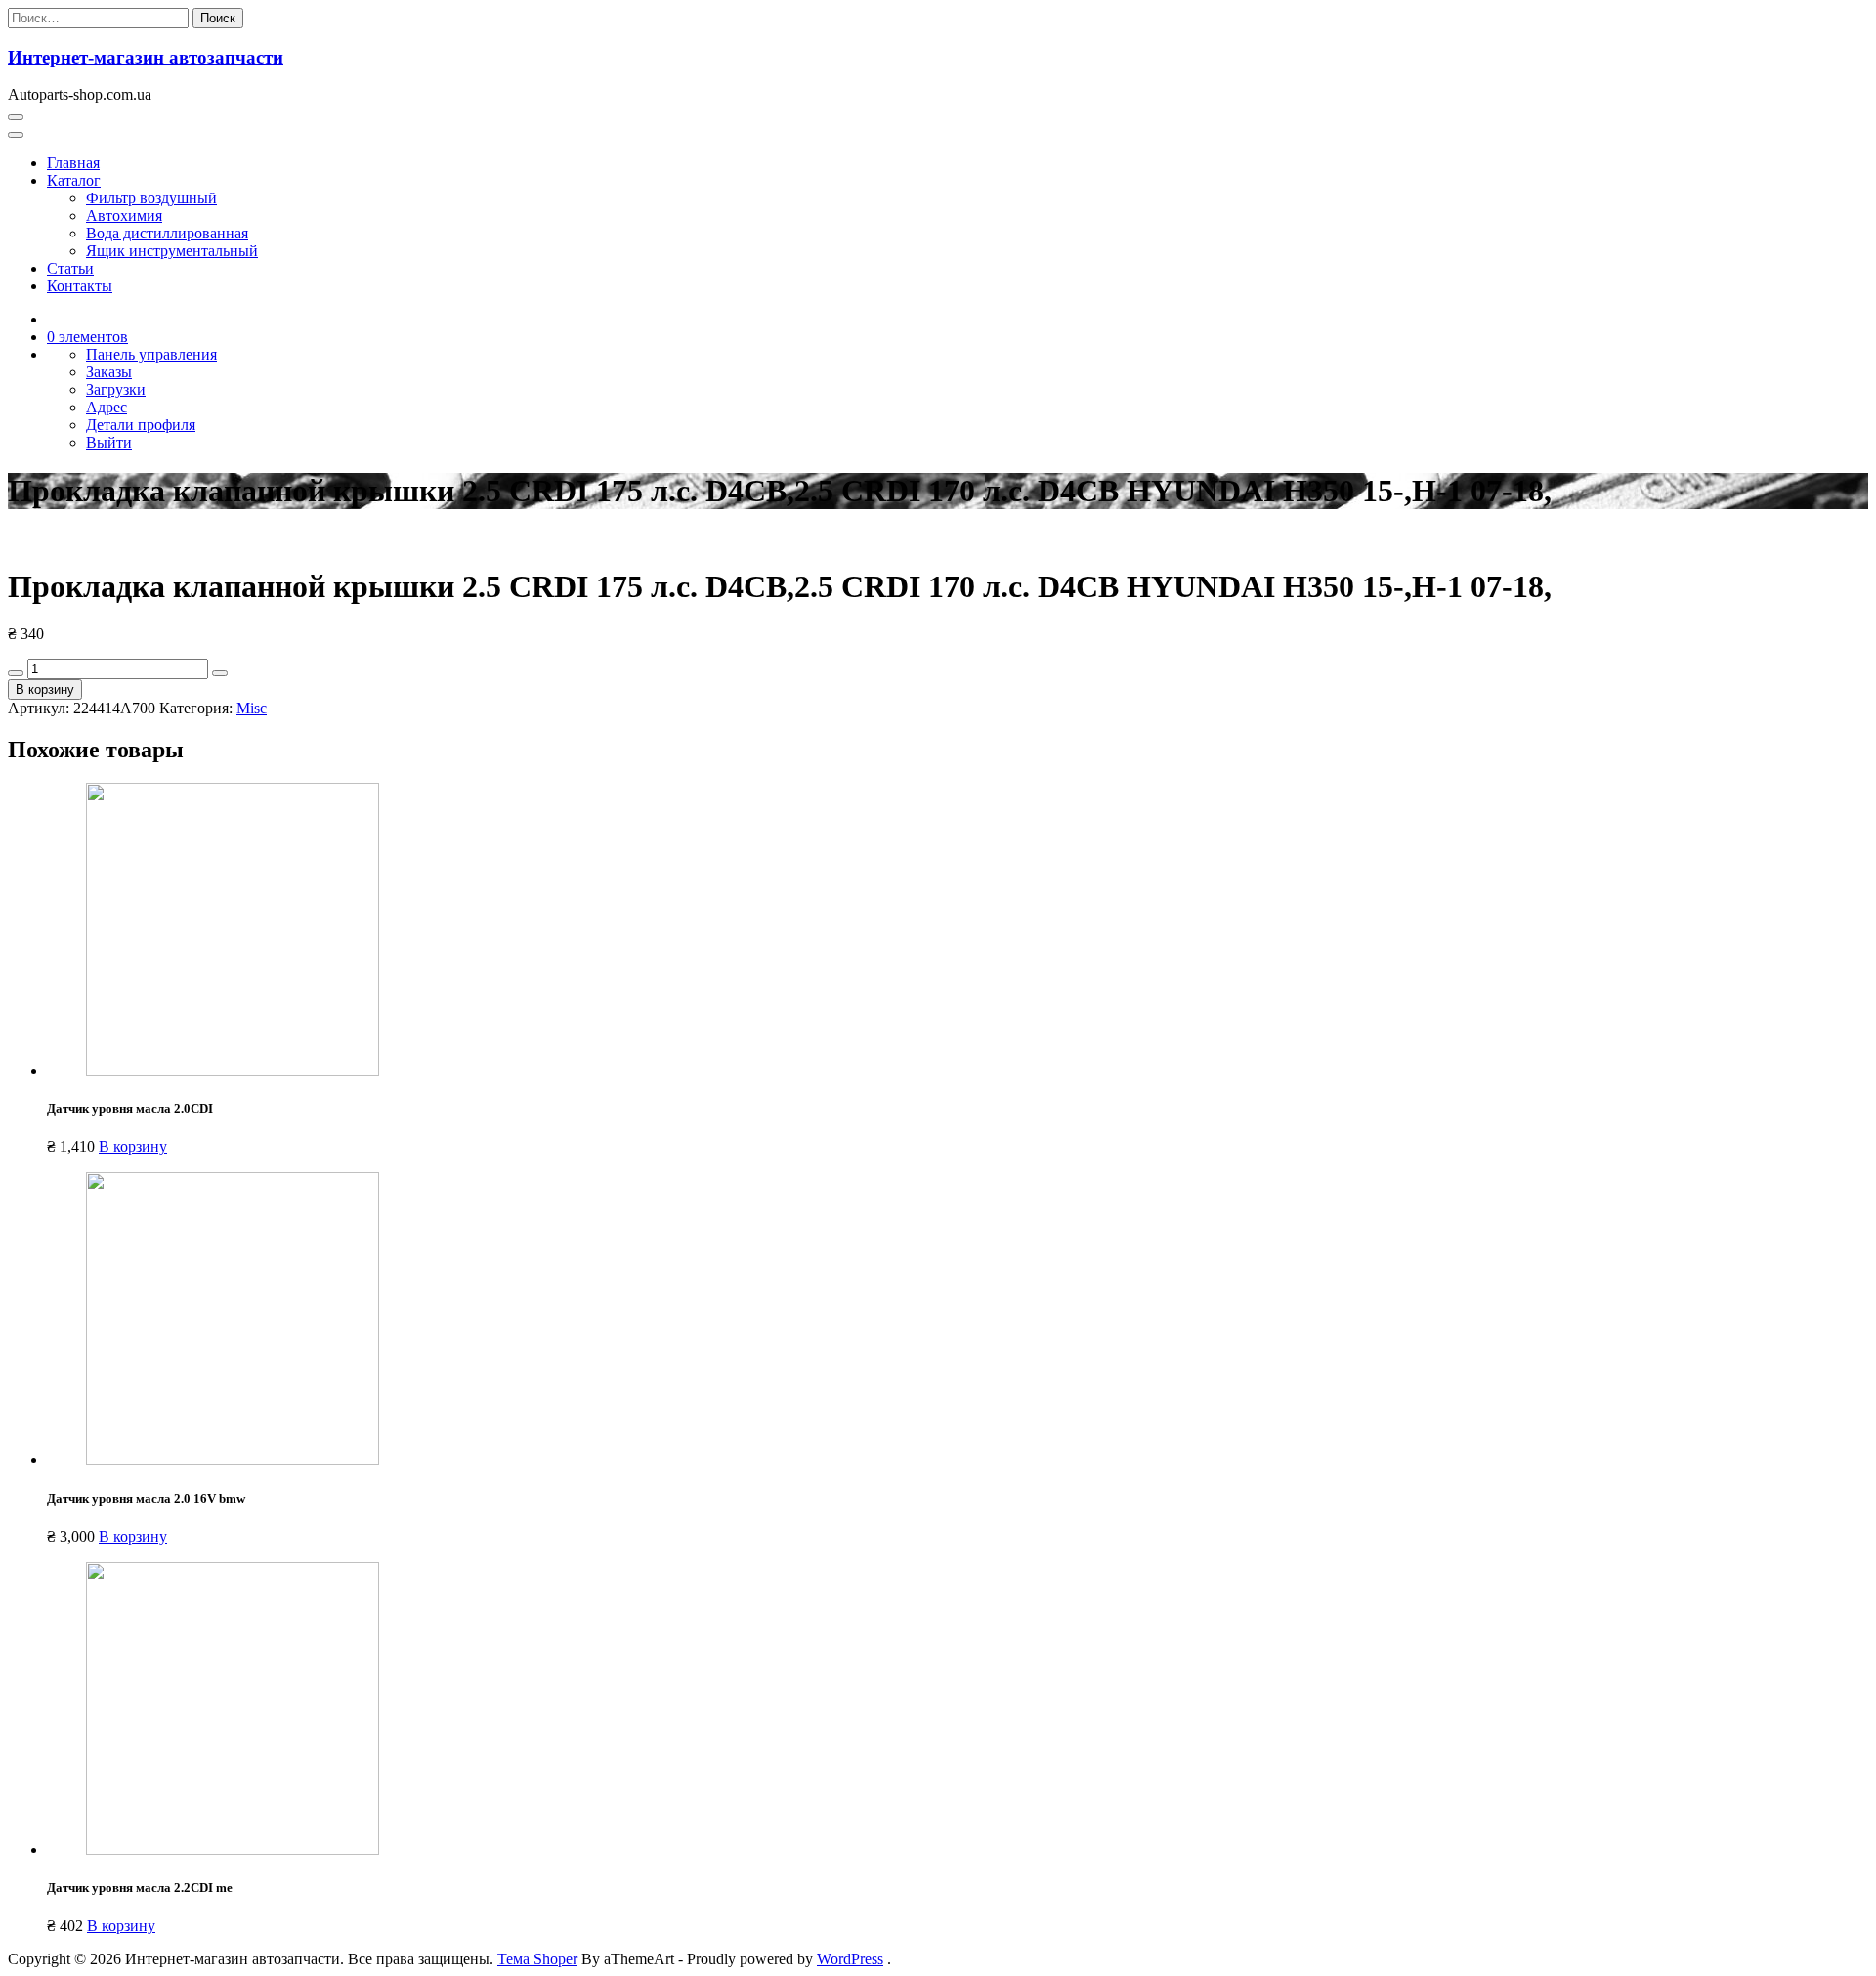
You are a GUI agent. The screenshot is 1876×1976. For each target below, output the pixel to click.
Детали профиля (141, 425)
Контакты (80, 286)
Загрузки (116, 389)
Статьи (70, 268)
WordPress (850, 1959)
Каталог (74, 180)
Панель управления (151, 354)
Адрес (107, 407)
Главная (73, 163)
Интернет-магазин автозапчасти (146, 57)
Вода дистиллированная (167, 233)
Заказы (109, 372)
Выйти (109, 442)
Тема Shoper (537, 1959)
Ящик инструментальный (172, 251)
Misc (252, 708)
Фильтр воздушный (151, 198)
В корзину (45, 689)
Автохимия (124, 215)
